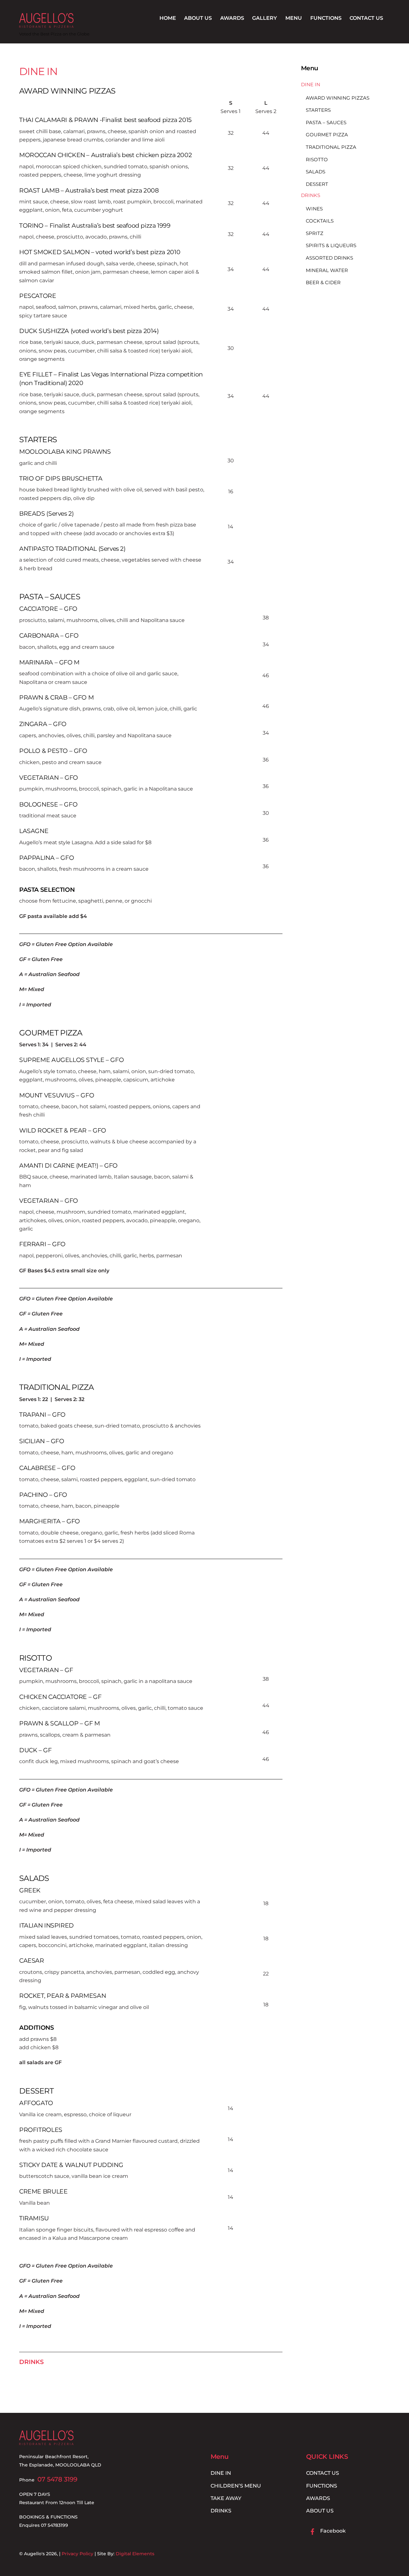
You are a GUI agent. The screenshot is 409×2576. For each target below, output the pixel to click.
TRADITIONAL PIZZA (57, 1387)
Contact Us (366, 18)
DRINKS (31, 2362)
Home (168, 18)
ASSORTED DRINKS (329, 258)
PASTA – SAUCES (50, 597)
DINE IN (38, 71)
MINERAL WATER (327, 270)
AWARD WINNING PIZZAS (67, 91)
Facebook (332, 2531)
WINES (314, 209)
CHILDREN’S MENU (236, 2486)
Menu (294, 18)
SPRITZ (315, 233)
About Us (198, 18)
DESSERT (36, 2091)
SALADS (34, 1878)
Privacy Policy (77, 2554)
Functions (326, 18)
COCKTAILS (320, 221)
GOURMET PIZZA (51, 1033)
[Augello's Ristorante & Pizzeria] (46, 25)
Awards (232, 18)
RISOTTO (35, 1658)
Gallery (265, 18)
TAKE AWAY (226, 2498)
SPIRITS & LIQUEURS (331, 246)
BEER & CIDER (323, 282)
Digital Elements (135, 2554)
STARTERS (38, 439)
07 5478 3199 (57, 2479)
